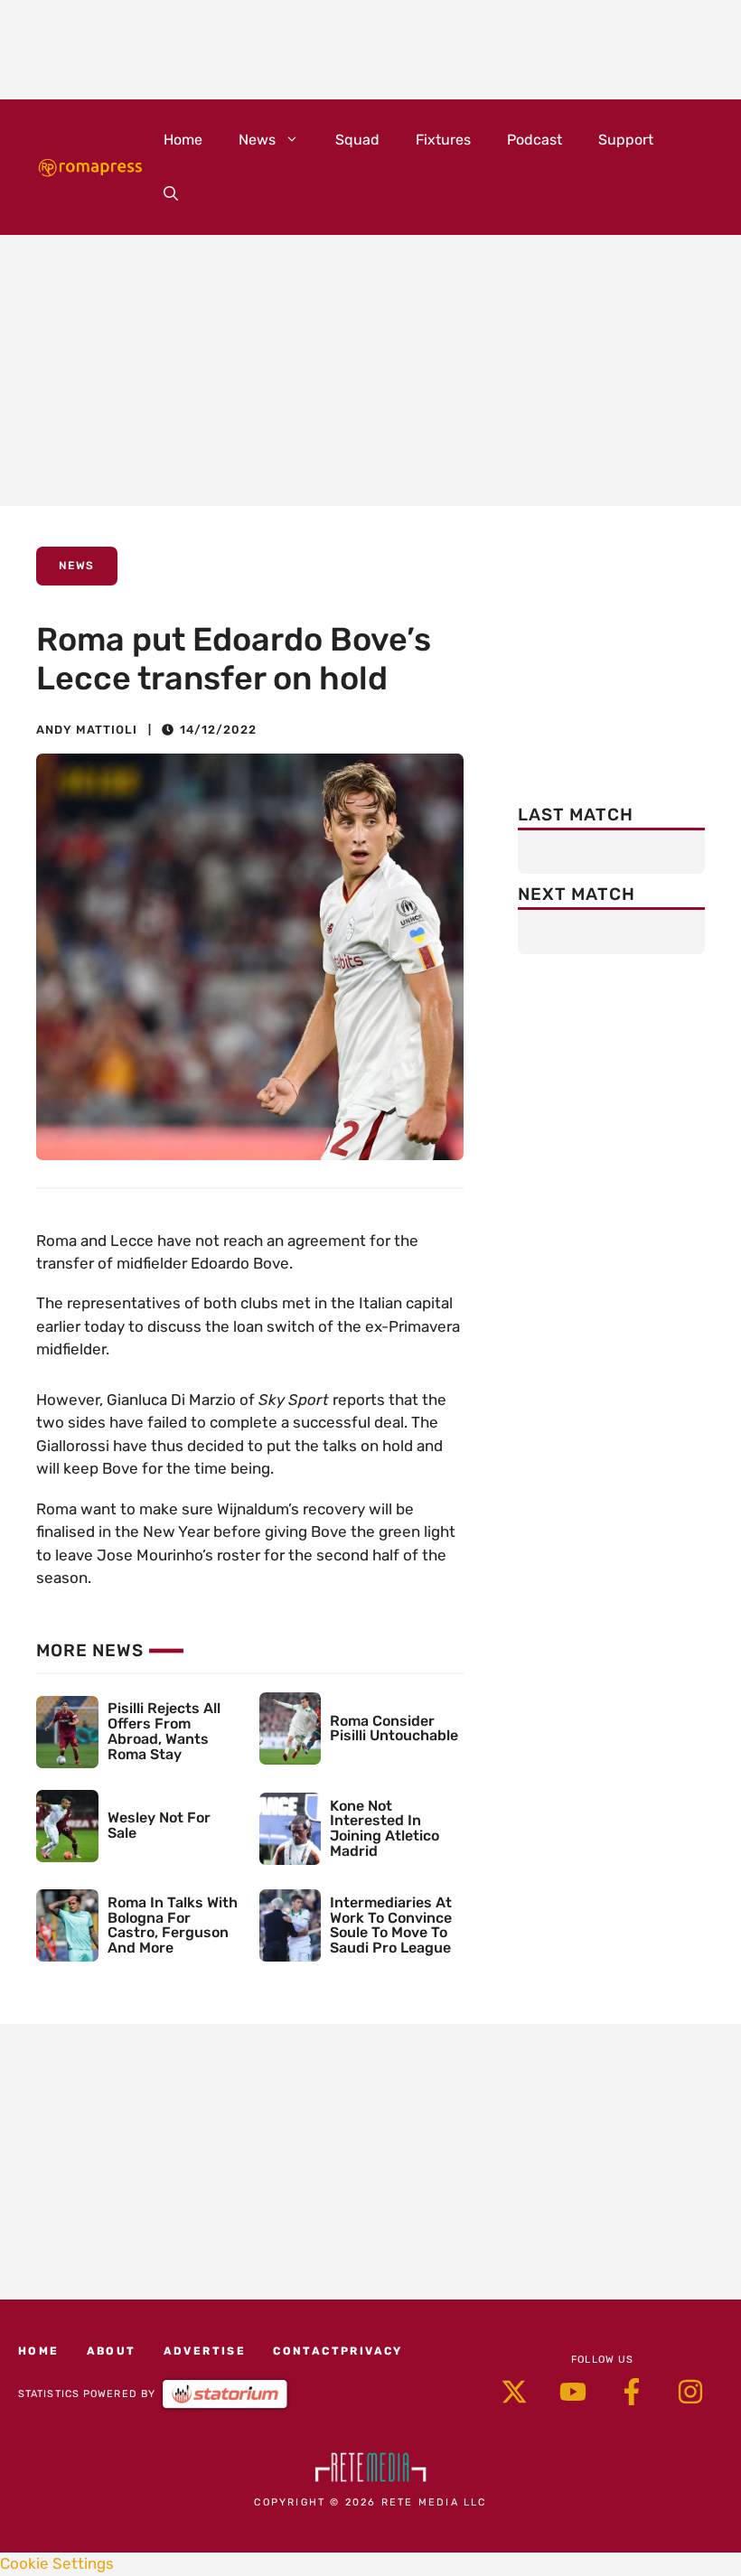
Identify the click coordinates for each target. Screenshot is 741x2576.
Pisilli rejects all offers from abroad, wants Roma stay (164, 1731)
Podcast (535, 140)
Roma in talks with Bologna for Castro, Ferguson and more (173, 1925)
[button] (171, 194)
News (257, 140)
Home (183, 140)
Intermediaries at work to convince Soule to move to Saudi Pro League (391, 1925)
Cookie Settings (57, 2563)
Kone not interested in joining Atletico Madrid (385, 1828)
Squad (357, 140)
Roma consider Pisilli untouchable (394, 1728)
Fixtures (443, 140)
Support (626, 140)
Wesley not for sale (159, 1825)
